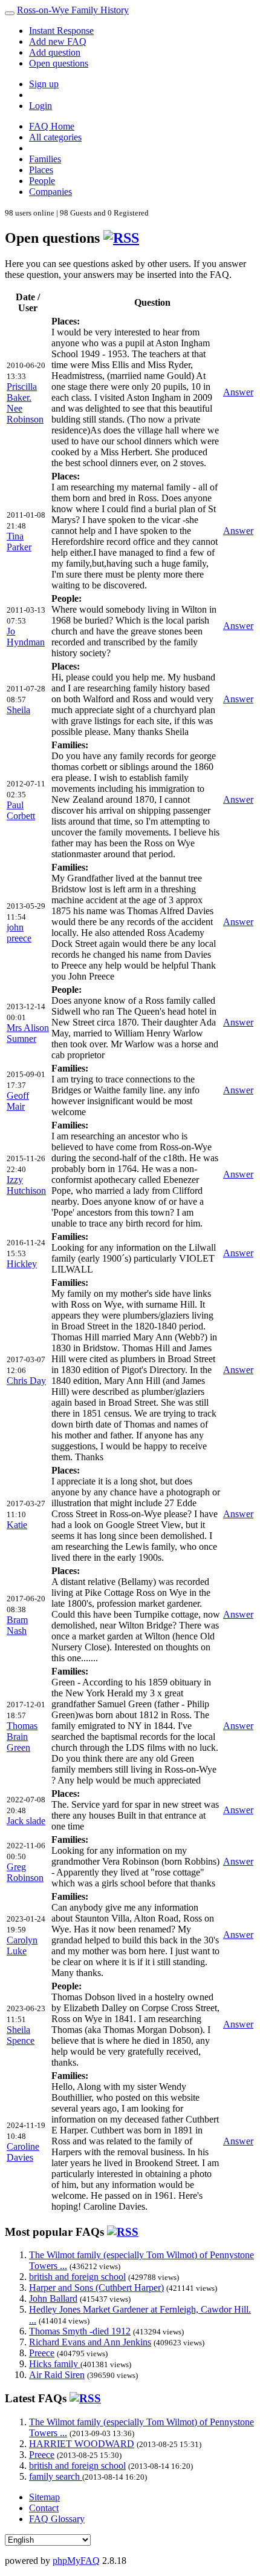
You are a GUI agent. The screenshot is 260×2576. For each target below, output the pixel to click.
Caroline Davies (23, 2152)
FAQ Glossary (57, 2519)
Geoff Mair (18, 1101)
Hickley (22, 1264)
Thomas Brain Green (22, 1737)
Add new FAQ (58, 41)
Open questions (59, 63)
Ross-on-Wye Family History (73, 10)
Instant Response (61, 31)
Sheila (18, 710)
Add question (55, 52)
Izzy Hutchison (26, 1185)
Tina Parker (19, 542)
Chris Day (26, 1381)
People (42, 181)
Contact (44, 2508)
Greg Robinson (25, 1872)
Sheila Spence (21, 2035)
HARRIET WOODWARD (82, 2444)
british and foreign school (77, 2277)
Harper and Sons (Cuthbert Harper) (96, 2288)
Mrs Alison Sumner (28, 1033)
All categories (55, 137)
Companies (50, 192)
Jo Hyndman (26, 637)
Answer (238, 392)
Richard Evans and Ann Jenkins (90, 2342)
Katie (17, 1525)
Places (41, 170)
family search (56, 2476)
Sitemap (44, 2497)
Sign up (44, 84)
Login (41, 106)
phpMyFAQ (76, 2561)
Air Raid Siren (57, 2375)
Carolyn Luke (22, 1945)
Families (45, 159)
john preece (19, 933)
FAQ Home (52, 126)
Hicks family (55, 2364)
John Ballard (53, 2298)
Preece (42, 2353)
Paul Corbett (21, 810)
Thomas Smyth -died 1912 (80, 2331)
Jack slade (26, 1821)
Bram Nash (17, 1625)
